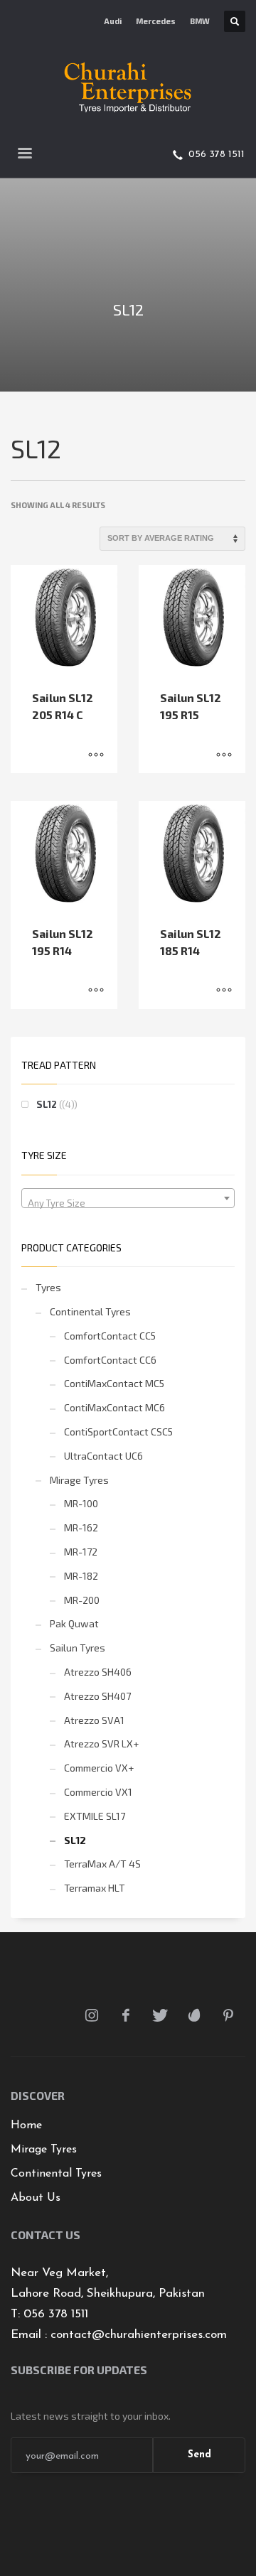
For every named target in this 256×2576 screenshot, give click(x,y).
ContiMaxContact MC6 (114, 1407)
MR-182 (81, 1576)
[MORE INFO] (96, 755)
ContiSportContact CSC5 (118, 1432)
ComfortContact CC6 (110, 1360)
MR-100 (81, 1503)
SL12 (47, 1104)
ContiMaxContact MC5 (114, 1383)
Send (199, 2455)
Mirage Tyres (79, 1480)
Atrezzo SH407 (97, 1696)
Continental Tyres (90, 1311)
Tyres (48, 1287)
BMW (200, 21)
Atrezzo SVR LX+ (101, 1744)
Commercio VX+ (99, 1768)
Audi (113, 21)
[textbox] (128, 1203)
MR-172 (81, 1552)
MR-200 (82, 1600)
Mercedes (156, 21)
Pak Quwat (74, 1623)
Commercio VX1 (98, 1792)
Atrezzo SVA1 (94, 1720)
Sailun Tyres (78, 1648)
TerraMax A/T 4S (102, 1864)
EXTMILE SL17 (95, 1816)
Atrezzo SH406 (98, 1672)
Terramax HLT (95, 1888)
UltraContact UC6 (103, 1456)
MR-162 (81, 1527)
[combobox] (128, 1198)
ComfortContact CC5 (110, 1336)
